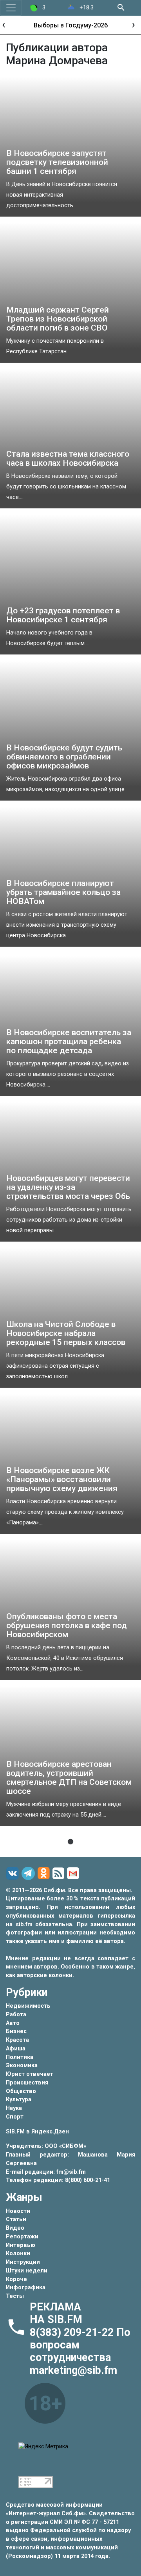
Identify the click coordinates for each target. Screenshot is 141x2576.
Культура (19, 2100)
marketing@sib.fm (73, 2370)
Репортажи (22, 2237)
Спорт (15, 2117)
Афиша (16, 2049)
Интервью (21, 2245)
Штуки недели (27, 2271)
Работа (16, 2015)
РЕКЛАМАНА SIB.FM (56, 2313)
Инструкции (23, 2262)
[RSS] (60, 1874)
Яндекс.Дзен (50, 2132)
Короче (16, 2279)
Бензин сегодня (70, 25)
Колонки (18, 2253)
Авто (13, 2023)
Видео (15, 2228)
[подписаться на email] (74, 1873)
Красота (17, 2040)
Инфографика (26, 2288)
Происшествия (27, 2083)
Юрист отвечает (30, 2074)
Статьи (16, 2219)
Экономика (22, 2065)
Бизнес (16, 2031)
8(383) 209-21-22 (73, 2332)
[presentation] (4, 24)
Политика (20, 2057)
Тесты (15, 2296)
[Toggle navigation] (11, 8)
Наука (14, 2108)
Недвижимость (28, 2006)
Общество (21, 2091)
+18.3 (86, 8)
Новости (18, 2211)
